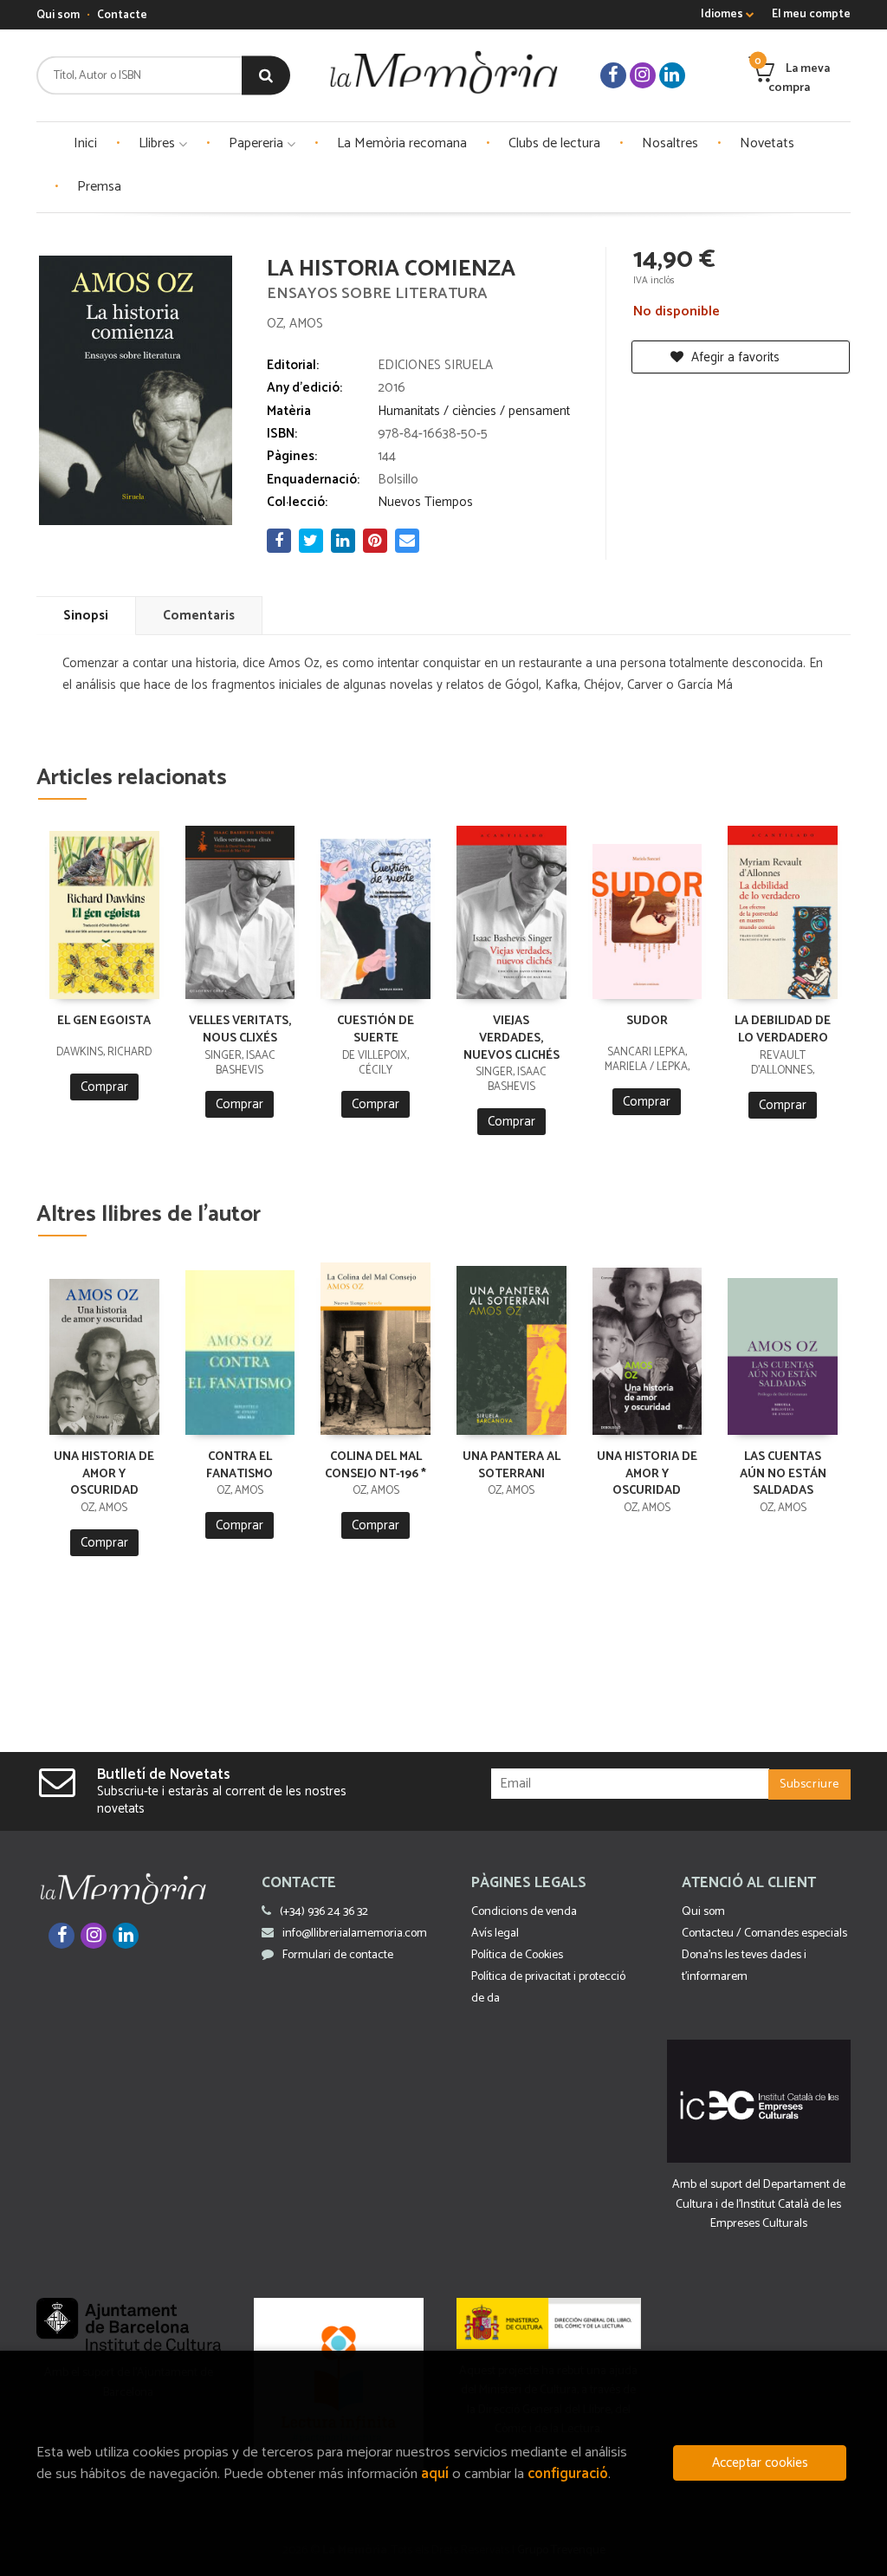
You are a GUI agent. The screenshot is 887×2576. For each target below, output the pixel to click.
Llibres (159, 143)
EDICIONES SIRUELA (435, 365)
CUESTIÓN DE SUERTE (376, 1030)
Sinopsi (86, 616)
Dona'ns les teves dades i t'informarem (744, 1966)
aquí (435, 2474)
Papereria (258, 143)
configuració (568, 2474)
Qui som (58, 15)
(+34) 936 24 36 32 (324, 1912)
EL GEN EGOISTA (104, 1021)
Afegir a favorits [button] (734, 357)
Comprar (104, 1087)
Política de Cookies (517, 1955)
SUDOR (647, 1021)
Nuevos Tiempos (425, 502)
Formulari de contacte (338, 1955)
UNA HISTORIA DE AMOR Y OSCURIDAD (104, 1474)
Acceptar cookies (760, 2463)
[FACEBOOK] (613, 75)
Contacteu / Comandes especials (764, 1934)
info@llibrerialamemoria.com (355, 1934)
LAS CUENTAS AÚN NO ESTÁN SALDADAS (783, 1474)
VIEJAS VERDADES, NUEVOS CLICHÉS (511, 1038)
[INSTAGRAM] (643, 75)
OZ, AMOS (295, 324)
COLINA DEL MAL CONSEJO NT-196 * (376, 1466)
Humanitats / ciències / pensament (474, 411)
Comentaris (199, 616)
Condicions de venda (524, 1912)
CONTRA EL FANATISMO (240, 1466)
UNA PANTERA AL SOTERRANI (511, 1466)
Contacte (122, 15)
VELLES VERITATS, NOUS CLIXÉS (240, 1030)
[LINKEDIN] (672, 75)
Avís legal (495, 1934)
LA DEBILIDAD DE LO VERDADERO (783, 1030)
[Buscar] (266, 76)
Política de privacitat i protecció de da (548, 1988)
